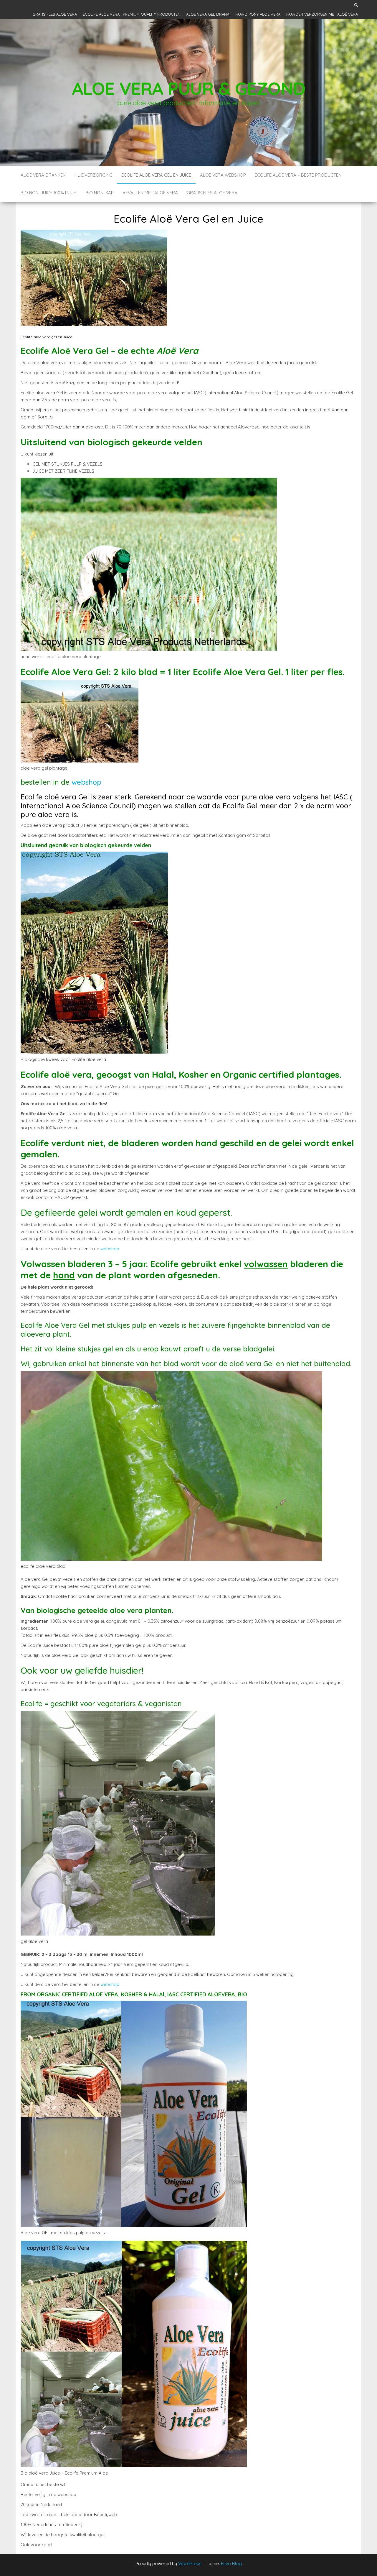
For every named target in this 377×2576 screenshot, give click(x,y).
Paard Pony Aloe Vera (258, 14)
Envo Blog (231, 2563)
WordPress (190, 2563)
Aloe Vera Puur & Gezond (188, 88)
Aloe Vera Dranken (43, 175)
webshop (86, 782)
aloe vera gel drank (208, 14)
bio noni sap (100, 193)
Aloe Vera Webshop (223, 175)
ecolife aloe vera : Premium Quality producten (132, 14)
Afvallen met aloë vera (150, 193)
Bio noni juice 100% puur (49, 193)
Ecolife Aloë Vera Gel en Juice (156, 175)
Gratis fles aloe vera (55, 14)
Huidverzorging (94, 175)
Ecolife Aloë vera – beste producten (298, 175)
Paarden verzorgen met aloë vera (322, 14)
